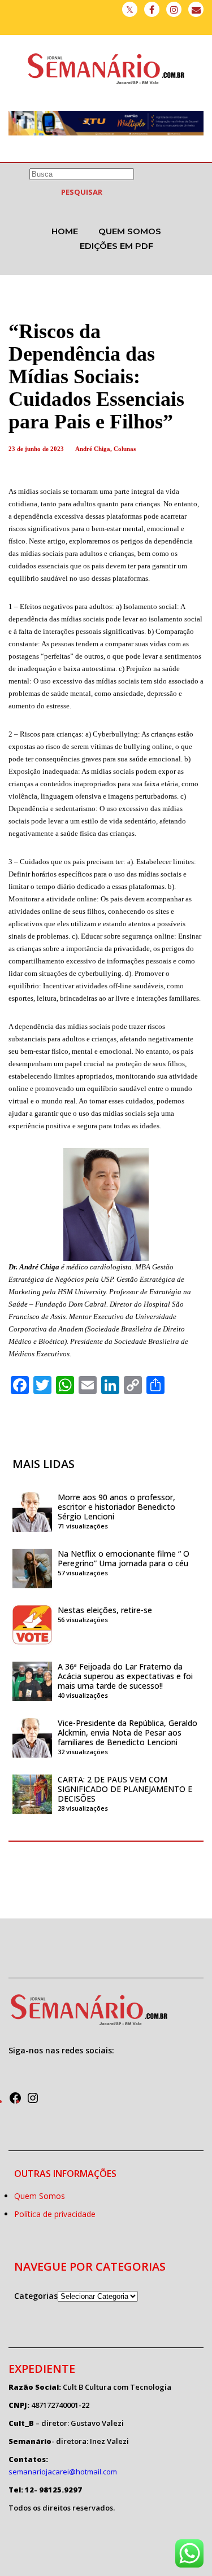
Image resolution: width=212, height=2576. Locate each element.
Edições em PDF (116, 246)
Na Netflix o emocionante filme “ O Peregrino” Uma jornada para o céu (124, 1558)
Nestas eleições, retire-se (105, 1610)
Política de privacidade (55, 2214)
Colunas (125, 449)
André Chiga (93, 449)
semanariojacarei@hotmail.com (63, 2472)
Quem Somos (130, 231)
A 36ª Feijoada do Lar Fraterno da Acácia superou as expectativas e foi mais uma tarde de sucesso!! (125, 1676)
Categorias (36, 2296)
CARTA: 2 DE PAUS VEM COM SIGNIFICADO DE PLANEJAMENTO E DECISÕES (125, 1789)
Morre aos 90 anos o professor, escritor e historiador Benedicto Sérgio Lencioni (116, 1507)
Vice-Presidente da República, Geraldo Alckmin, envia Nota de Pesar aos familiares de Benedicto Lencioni (127, 1732)
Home (65, 231)
